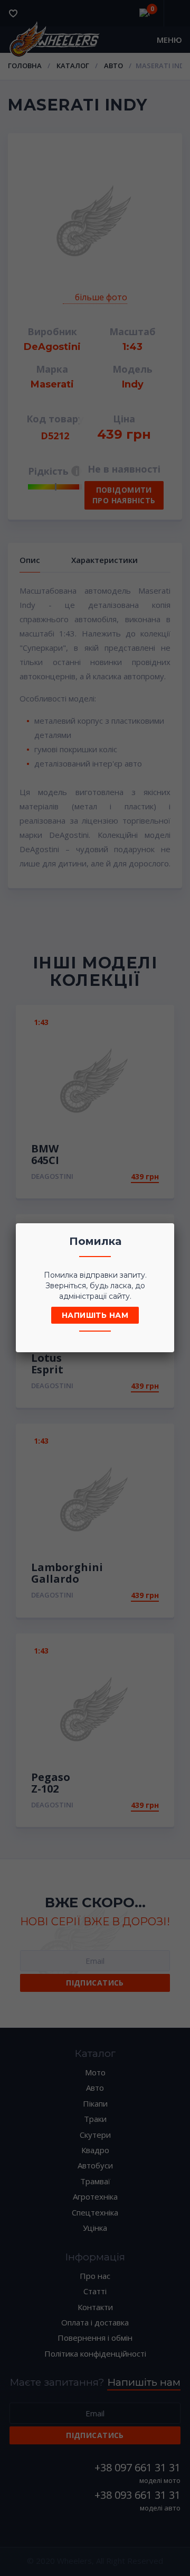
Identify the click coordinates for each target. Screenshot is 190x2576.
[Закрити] (163, 1234)
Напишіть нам (95, 1315)
